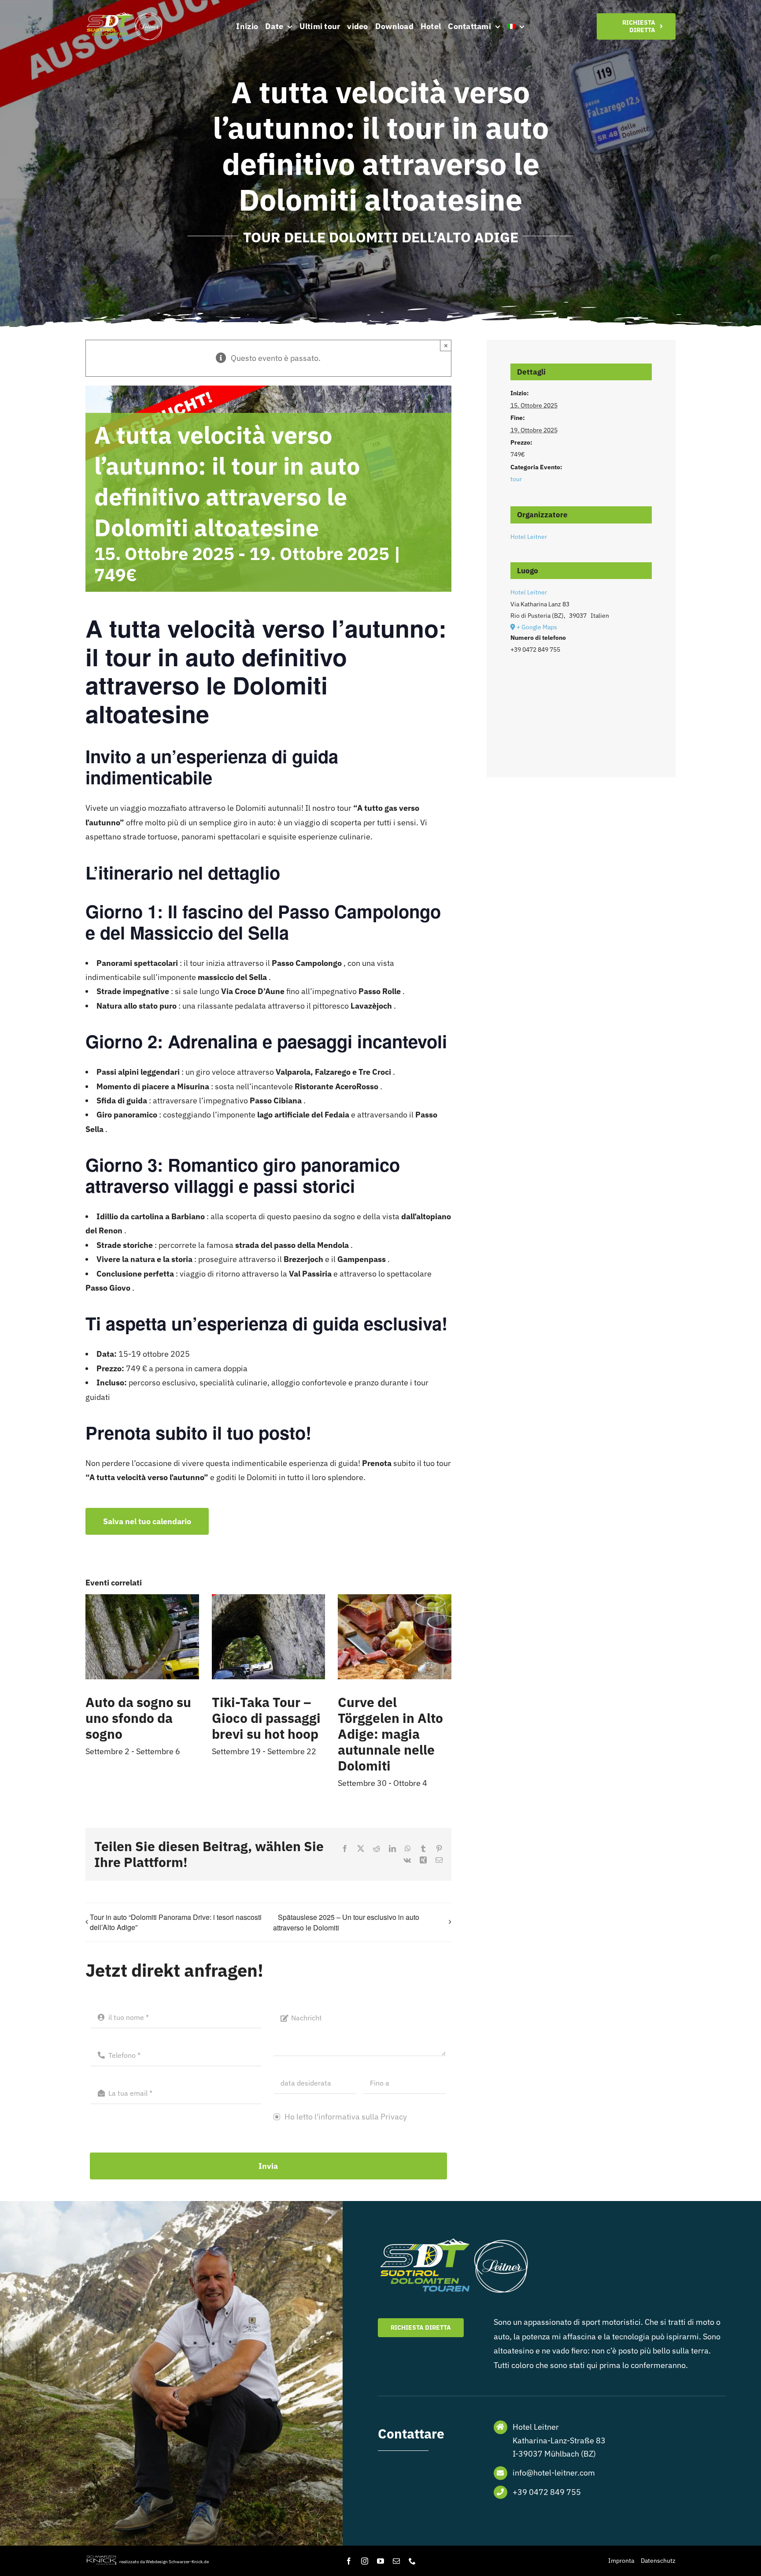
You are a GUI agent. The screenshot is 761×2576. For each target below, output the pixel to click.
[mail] (396, 2561)
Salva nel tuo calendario (147, 1521)
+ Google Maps (537, 627)
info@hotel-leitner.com (554, 2473)
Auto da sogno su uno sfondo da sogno (138, 1718)
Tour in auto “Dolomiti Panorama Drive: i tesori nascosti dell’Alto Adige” (176, 1922)
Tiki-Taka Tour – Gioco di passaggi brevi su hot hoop (266, 1718)
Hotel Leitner (529, 537)
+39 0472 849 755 (547, 2492)
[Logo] (125, 15)
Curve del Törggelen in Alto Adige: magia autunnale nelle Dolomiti (390, 1734)
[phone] (412, 2561)
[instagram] (365, 2561)
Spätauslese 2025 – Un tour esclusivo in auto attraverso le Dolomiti (346, 1922)
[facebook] (349, 2561)
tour (516, 479)
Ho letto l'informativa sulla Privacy (345, 2117)
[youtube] (380, 2561)
